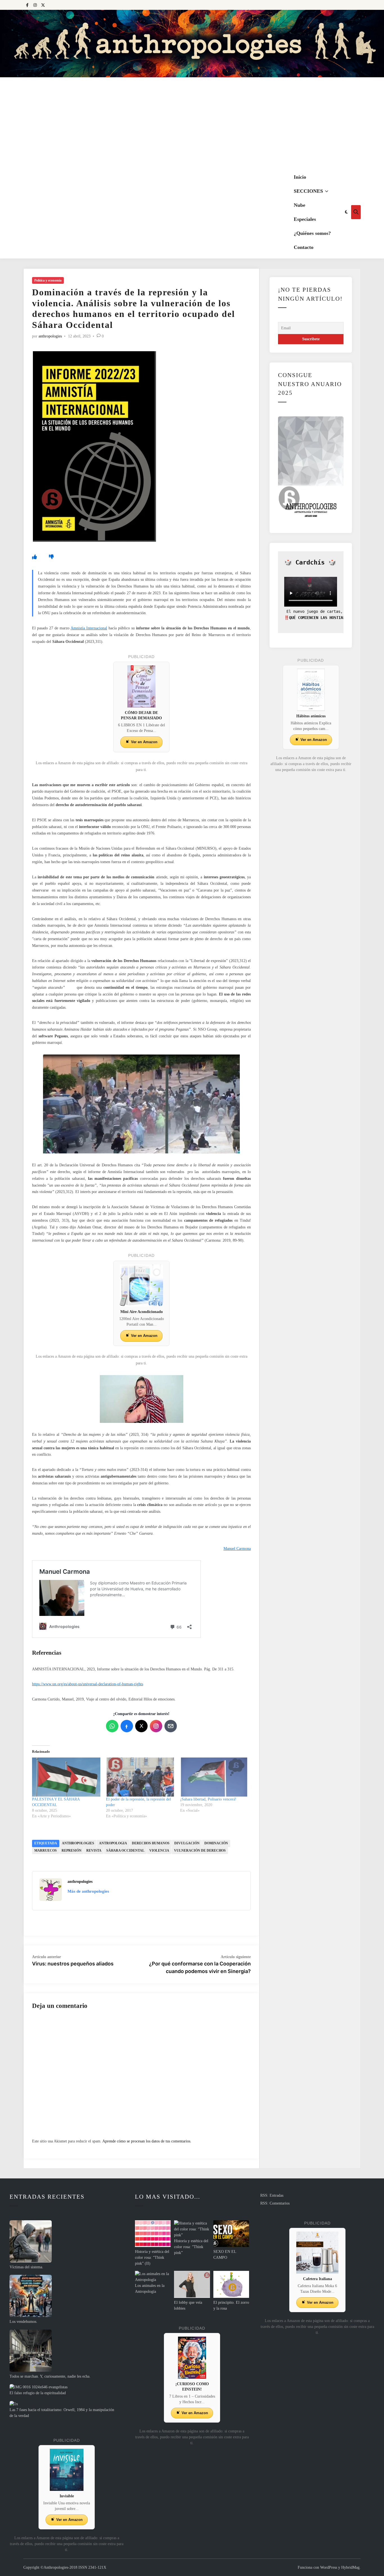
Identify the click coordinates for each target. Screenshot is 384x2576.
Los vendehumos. (23, 2322)
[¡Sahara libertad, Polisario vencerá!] (214, 1777)
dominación (216, 1843)
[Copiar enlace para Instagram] (156, 1726)
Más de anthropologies (88, 1891)
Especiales (305, 219)
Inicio (300, 177)
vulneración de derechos (200, 1851)
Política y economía (48, 280)
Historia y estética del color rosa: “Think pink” (191, 2247)
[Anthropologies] (192, 44)
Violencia (159, 1851)
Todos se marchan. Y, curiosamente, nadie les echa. (50, 2376)
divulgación (187, 1843)
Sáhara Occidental (125, 1851)
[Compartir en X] (141, 1726)
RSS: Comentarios (275, 2203)
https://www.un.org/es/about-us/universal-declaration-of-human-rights (88, 1684)
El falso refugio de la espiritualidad (38, 2393)
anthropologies (50, 336)
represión (72, 1851)
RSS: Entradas (272, 2195)
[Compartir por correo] (171, 1726)
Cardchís (310, 562)
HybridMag (350, 2567)
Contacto (304, 247)
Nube (300, 205)
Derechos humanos (151, 1843)
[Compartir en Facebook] (127, 1726)
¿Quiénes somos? (312, 233)
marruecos (46, 1851)
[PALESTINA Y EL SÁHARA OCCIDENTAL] (66, 1777)
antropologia (113, 1843)
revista (94, 1851)
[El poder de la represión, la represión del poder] (140, 1777)
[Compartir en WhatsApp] (112, 1726)
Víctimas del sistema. (26, 2267)
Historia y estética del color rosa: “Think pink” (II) (152, 2258)
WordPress (329, 2567)
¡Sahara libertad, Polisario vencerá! (208, 1799)
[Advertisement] (192, 124)
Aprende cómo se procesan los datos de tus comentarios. (147, 2141)
